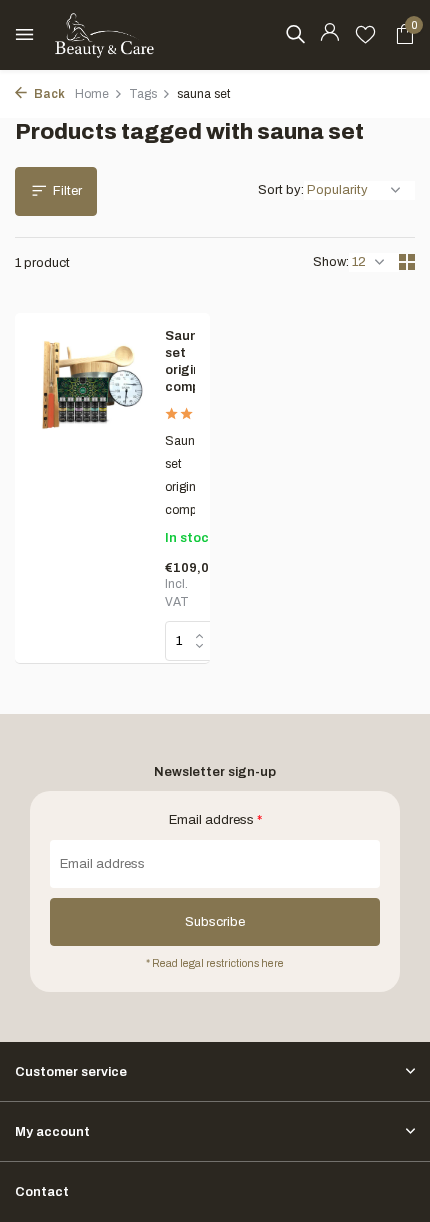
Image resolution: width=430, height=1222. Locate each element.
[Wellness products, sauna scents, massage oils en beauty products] (105, 35)
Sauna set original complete (180, 361)
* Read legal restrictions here (215, 963)
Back (48, 94)
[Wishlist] (365, 35)
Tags (143, 94)
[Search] (295, 34)
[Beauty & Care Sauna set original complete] (90, 488)
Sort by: (281, 190)
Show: (331, 262)
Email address (215, 820)
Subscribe (215, 922)
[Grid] (407, 262)
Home (92, 94)
